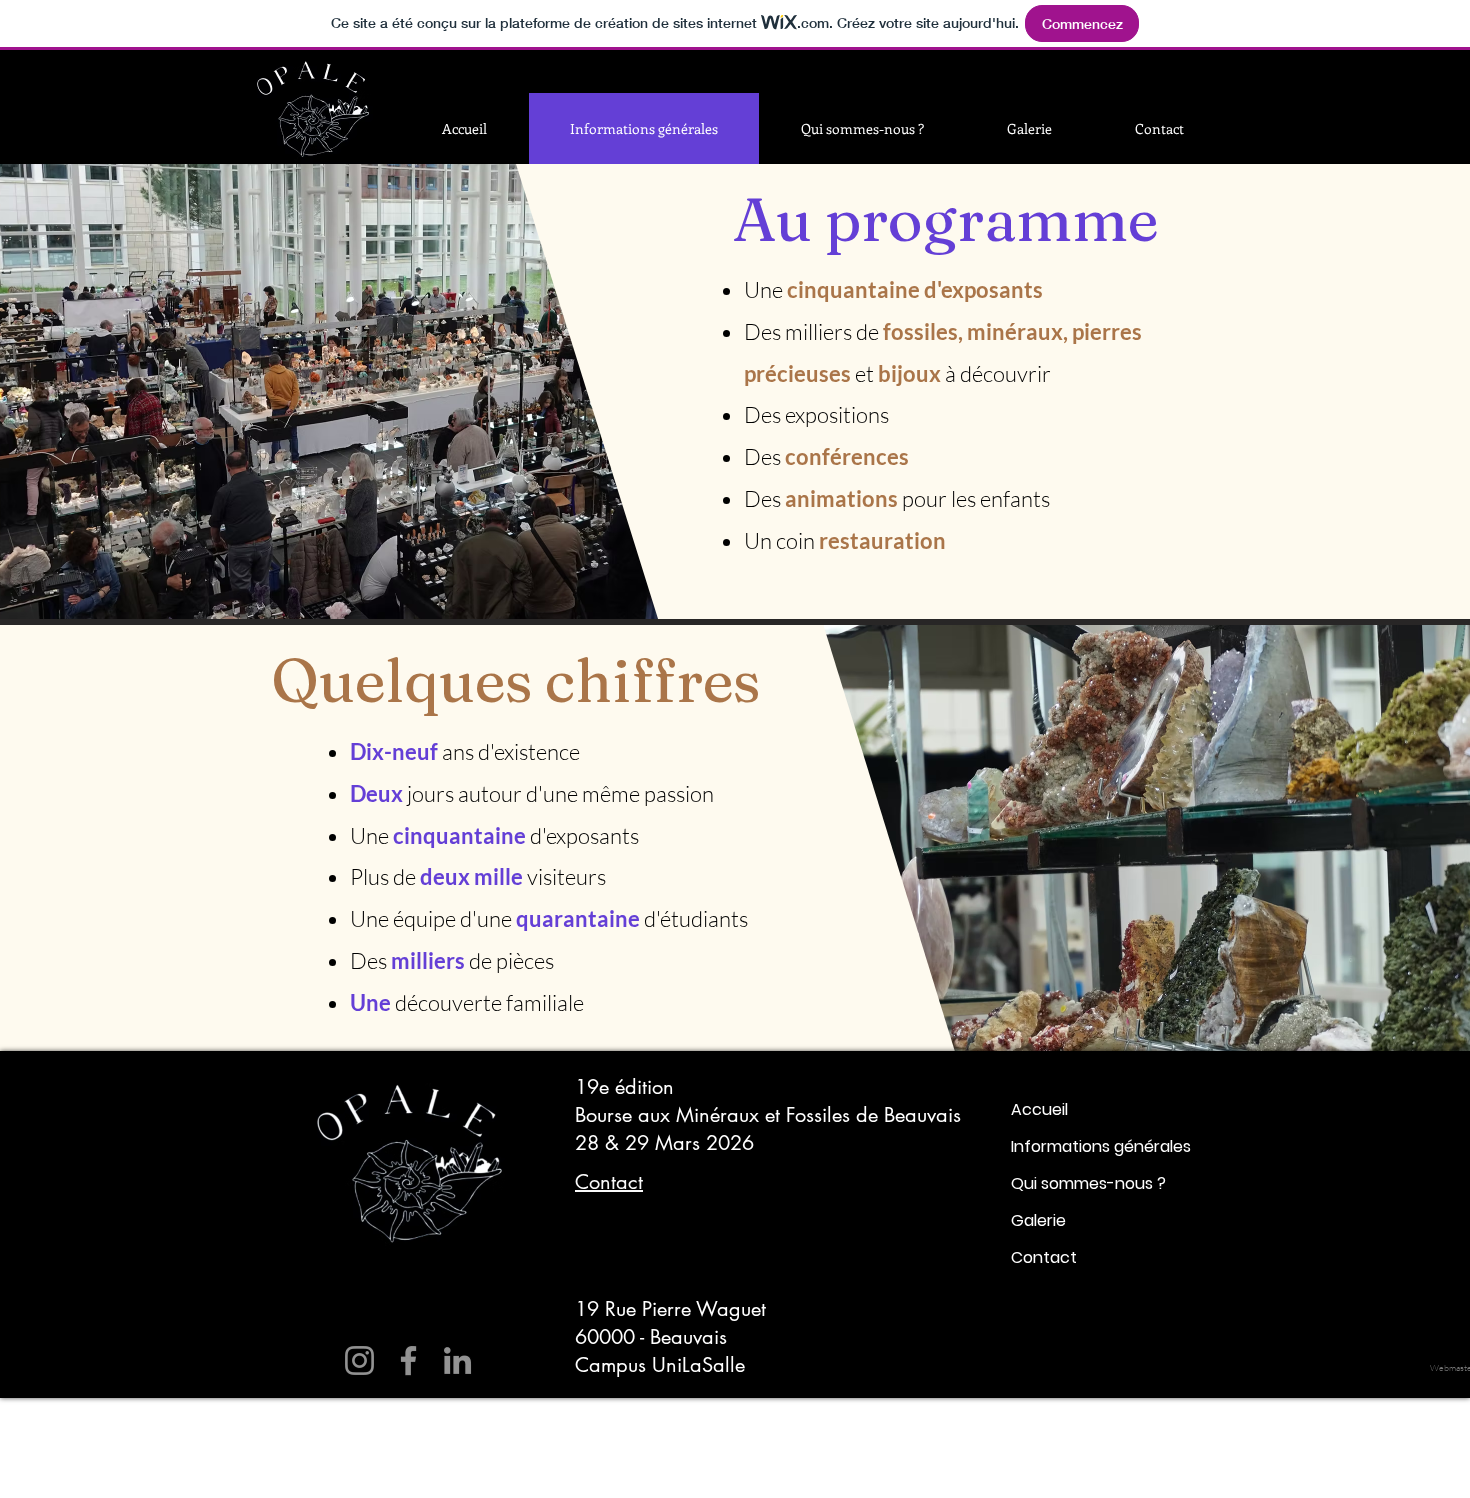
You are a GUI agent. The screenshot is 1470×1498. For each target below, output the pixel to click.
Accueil (1039, 1109)
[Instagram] (359, 1360)
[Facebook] (408, 1360)
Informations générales (1101, 1146)
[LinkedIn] (457, 1360)
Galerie (1038, 1220)
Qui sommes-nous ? (1088, 1183)
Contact (1044, 1257)
